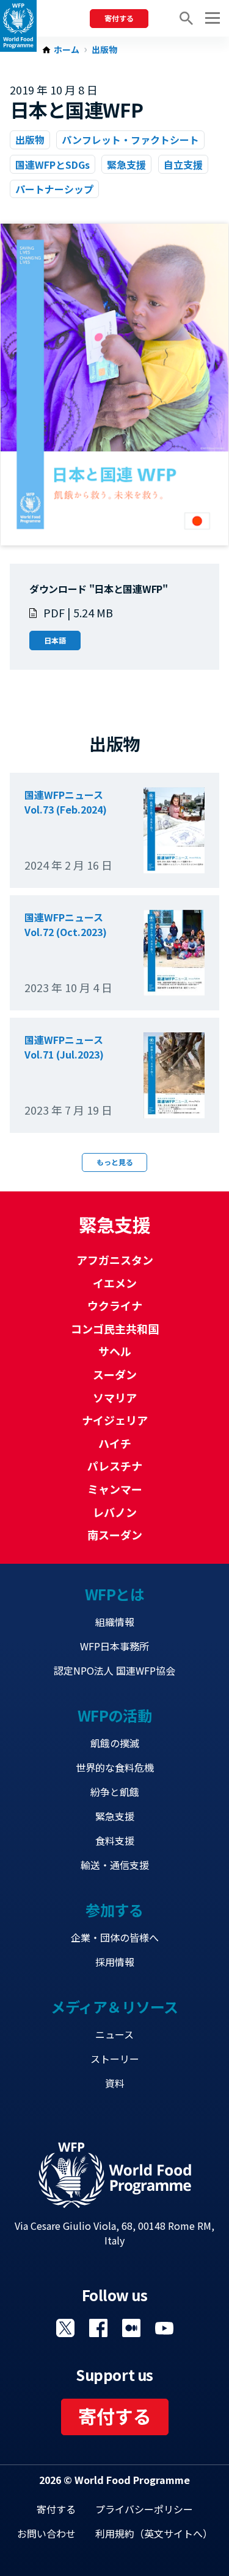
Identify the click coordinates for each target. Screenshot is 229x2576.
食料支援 (115, 1840)
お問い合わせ (46, 2533)
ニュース (114, 2034)
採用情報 (115, 1962)
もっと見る (115, 1162)
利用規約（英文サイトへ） (154, 2533)
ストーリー (115, 2059)
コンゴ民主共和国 (115, 1329)
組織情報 (115, 1622)
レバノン (115, 1512)
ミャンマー (115, 1489)
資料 (115, 2083)
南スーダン (115, 1535)
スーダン (115, 1374)
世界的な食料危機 (115, 1767)
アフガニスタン (115, 1260)
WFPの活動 (114, 1715)
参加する (114, 1910)
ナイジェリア (115, 1420)
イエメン (115, 1283)
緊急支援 (126, 165)
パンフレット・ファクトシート (130, 140)
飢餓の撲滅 (115, 1743)
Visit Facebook (98, 2328)
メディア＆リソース (114, 2007)
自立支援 (183, 165)
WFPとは (115, 1594)
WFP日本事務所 (114, 1646)
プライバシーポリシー (144, 2509)
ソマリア (115, 1397)
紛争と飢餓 (115, 1792)
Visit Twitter (65, 2328)
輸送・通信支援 (115, 1865)
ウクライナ (115, 1305)
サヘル (115, 1351)
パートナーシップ (54, 189)
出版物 (104, 50)
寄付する (119, 18)
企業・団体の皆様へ (115, 1937)
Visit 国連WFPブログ (131, 2328)
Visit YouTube (164, 2328)
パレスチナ (115, 1466)
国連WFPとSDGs (53, 165)
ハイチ (115, 1443)
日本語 (55, 640)
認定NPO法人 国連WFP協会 (114, 1670)
